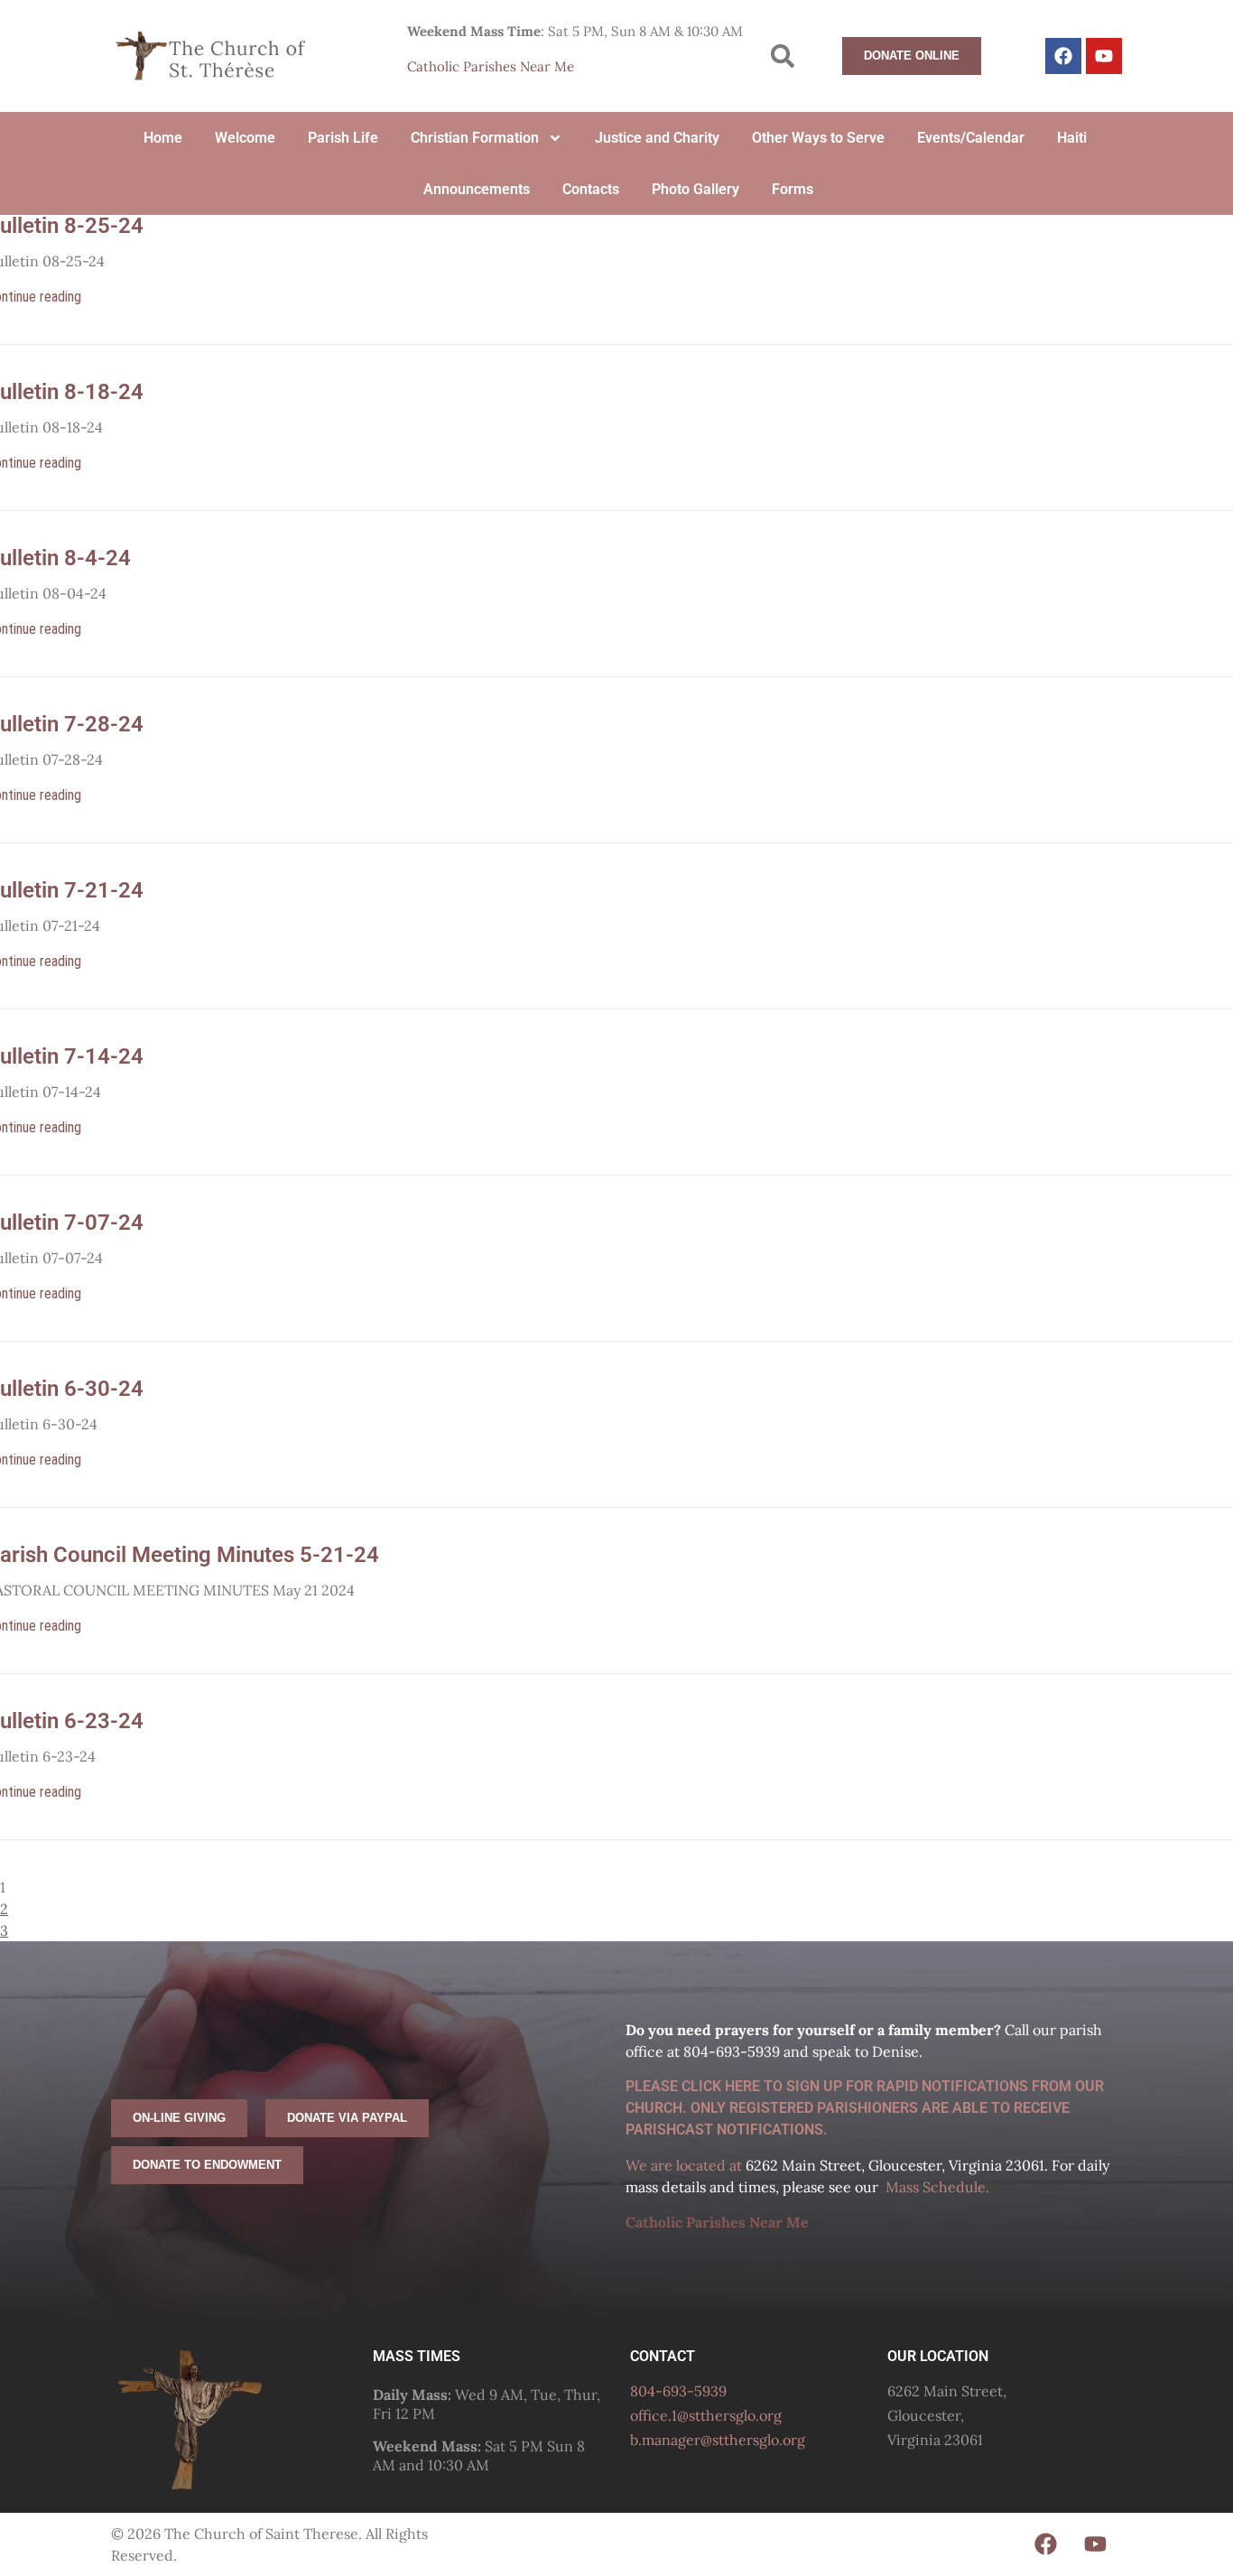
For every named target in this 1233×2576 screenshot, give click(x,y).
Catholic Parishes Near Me (491, 66)
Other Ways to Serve (818, 138)
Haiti (1072, 138)
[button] (783, 56)
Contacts (591, 189)
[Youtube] (1104, 56)
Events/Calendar (971, 138)
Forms (793, 189)
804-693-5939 (678, 2391)
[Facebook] (1063, 56)
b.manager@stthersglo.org (718, 2440)
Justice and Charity (657, 138)
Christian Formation (475, 138)
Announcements (477, 189)
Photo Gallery (695, 189)
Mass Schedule (936, 2187)
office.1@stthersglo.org (706, 2415)
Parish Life (343, 138)
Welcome (245, 138)
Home (163, 138)
